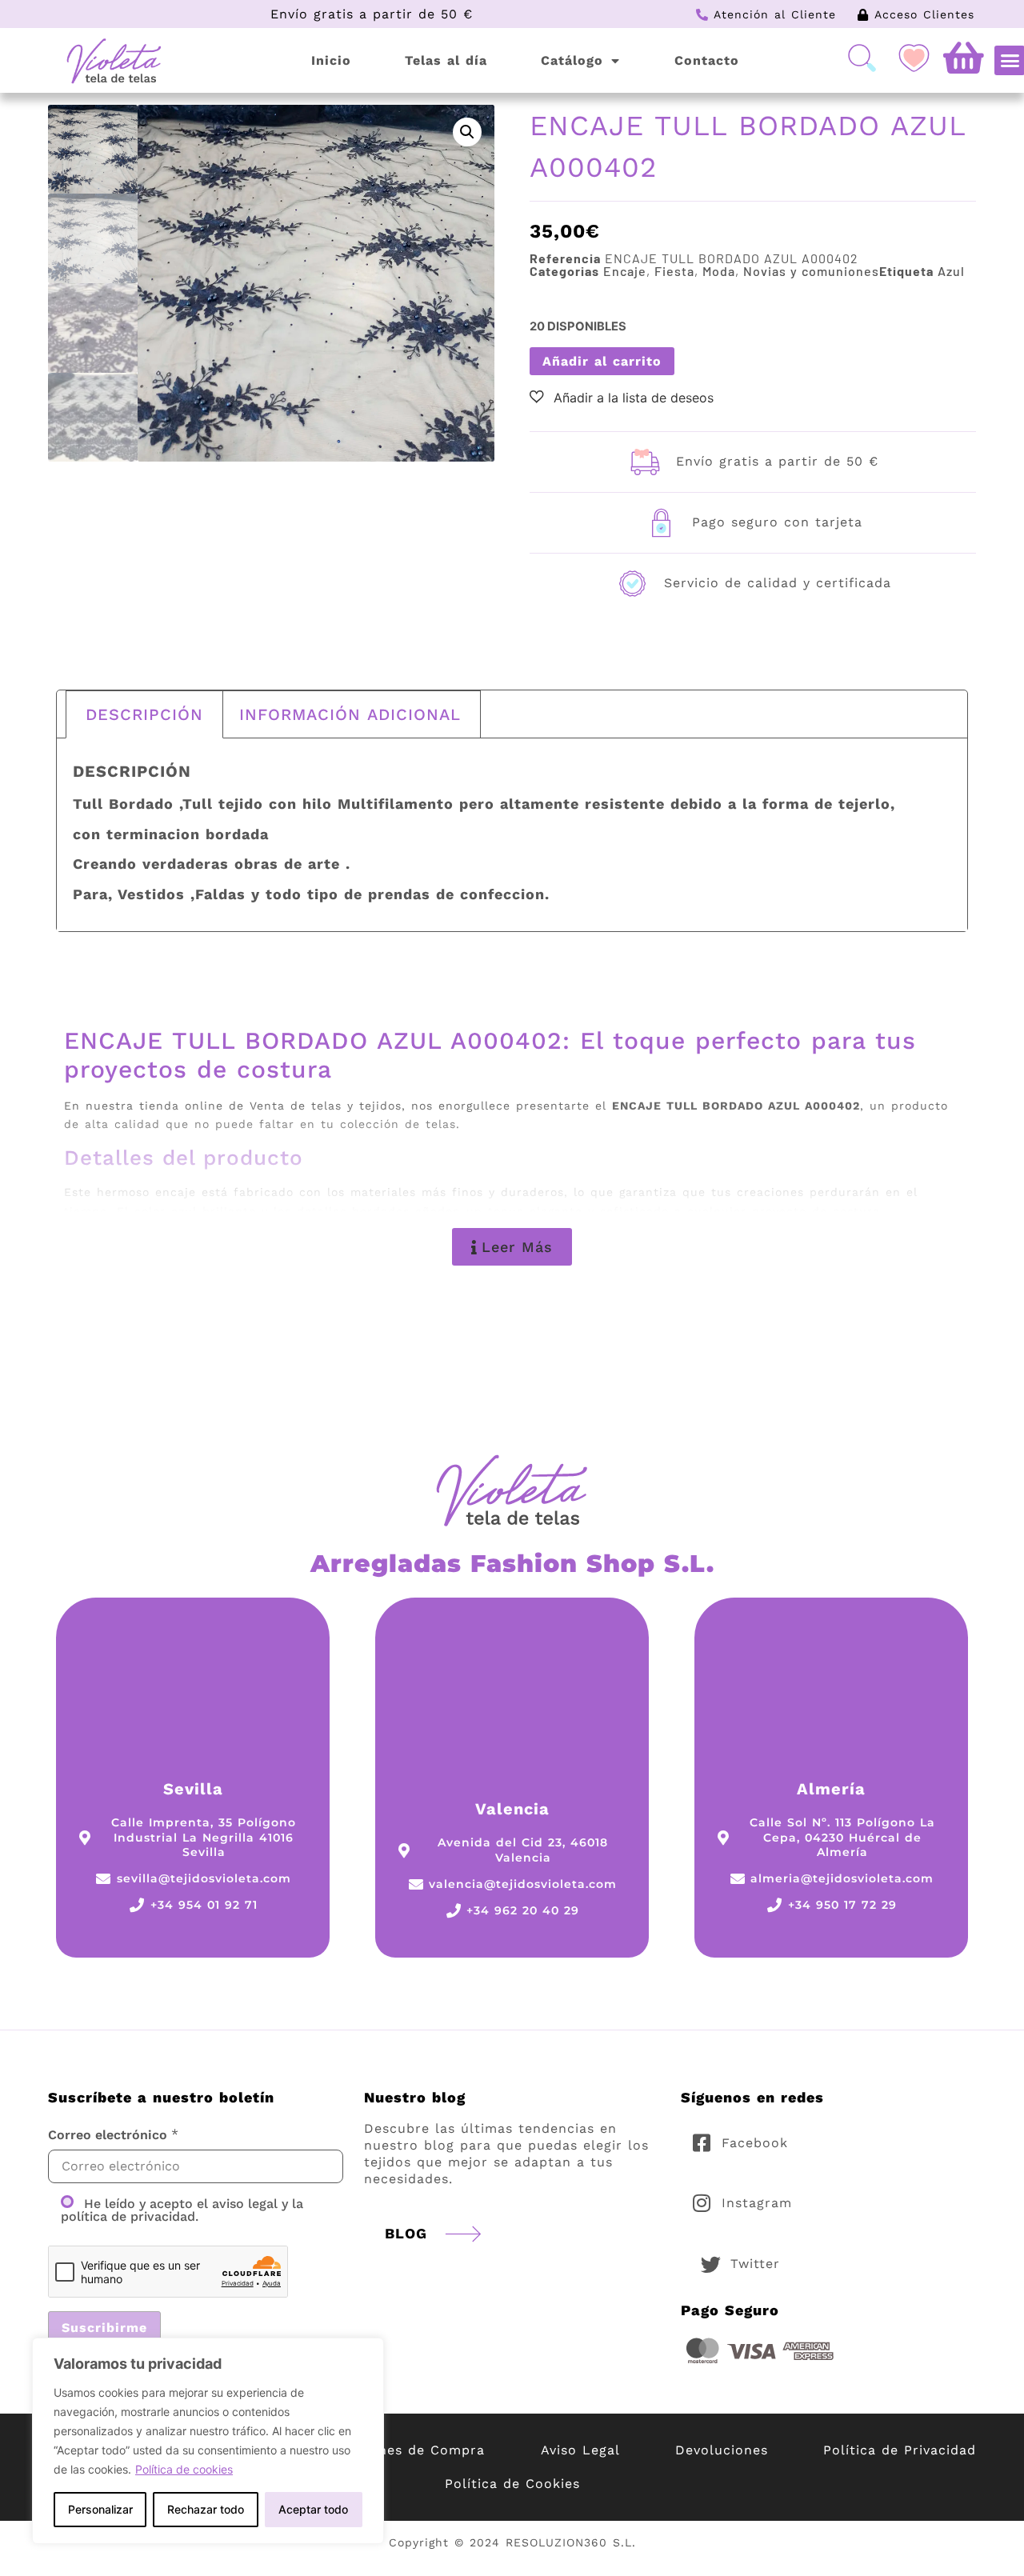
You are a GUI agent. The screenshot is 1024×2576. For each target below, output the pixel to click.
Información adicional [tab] (350, 714)
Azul (951, 271)
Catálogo (572, 60)
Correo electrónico (108, 2135)
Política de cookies (184, 2469)
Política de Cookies (512, 2484)
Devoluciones (722, 2450)
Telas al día (446, 60)
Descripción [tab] (144, 714)
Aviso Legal (580, 2450)
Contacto (707, 60)
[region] (208, 2441)
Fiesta (674, 271)
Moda (719, 271)
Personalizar (100, 2509)
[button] (467, 132)
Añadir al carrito (602, 361)
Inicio (331, 60)
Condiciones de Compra (401, 2450)
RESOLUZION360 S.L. (571, 2542)
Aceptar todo (313, 2509)
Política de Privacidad (900, 2450)
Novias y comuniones (811, 271)
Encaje (625, 271)
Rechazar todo (206, 2509)
